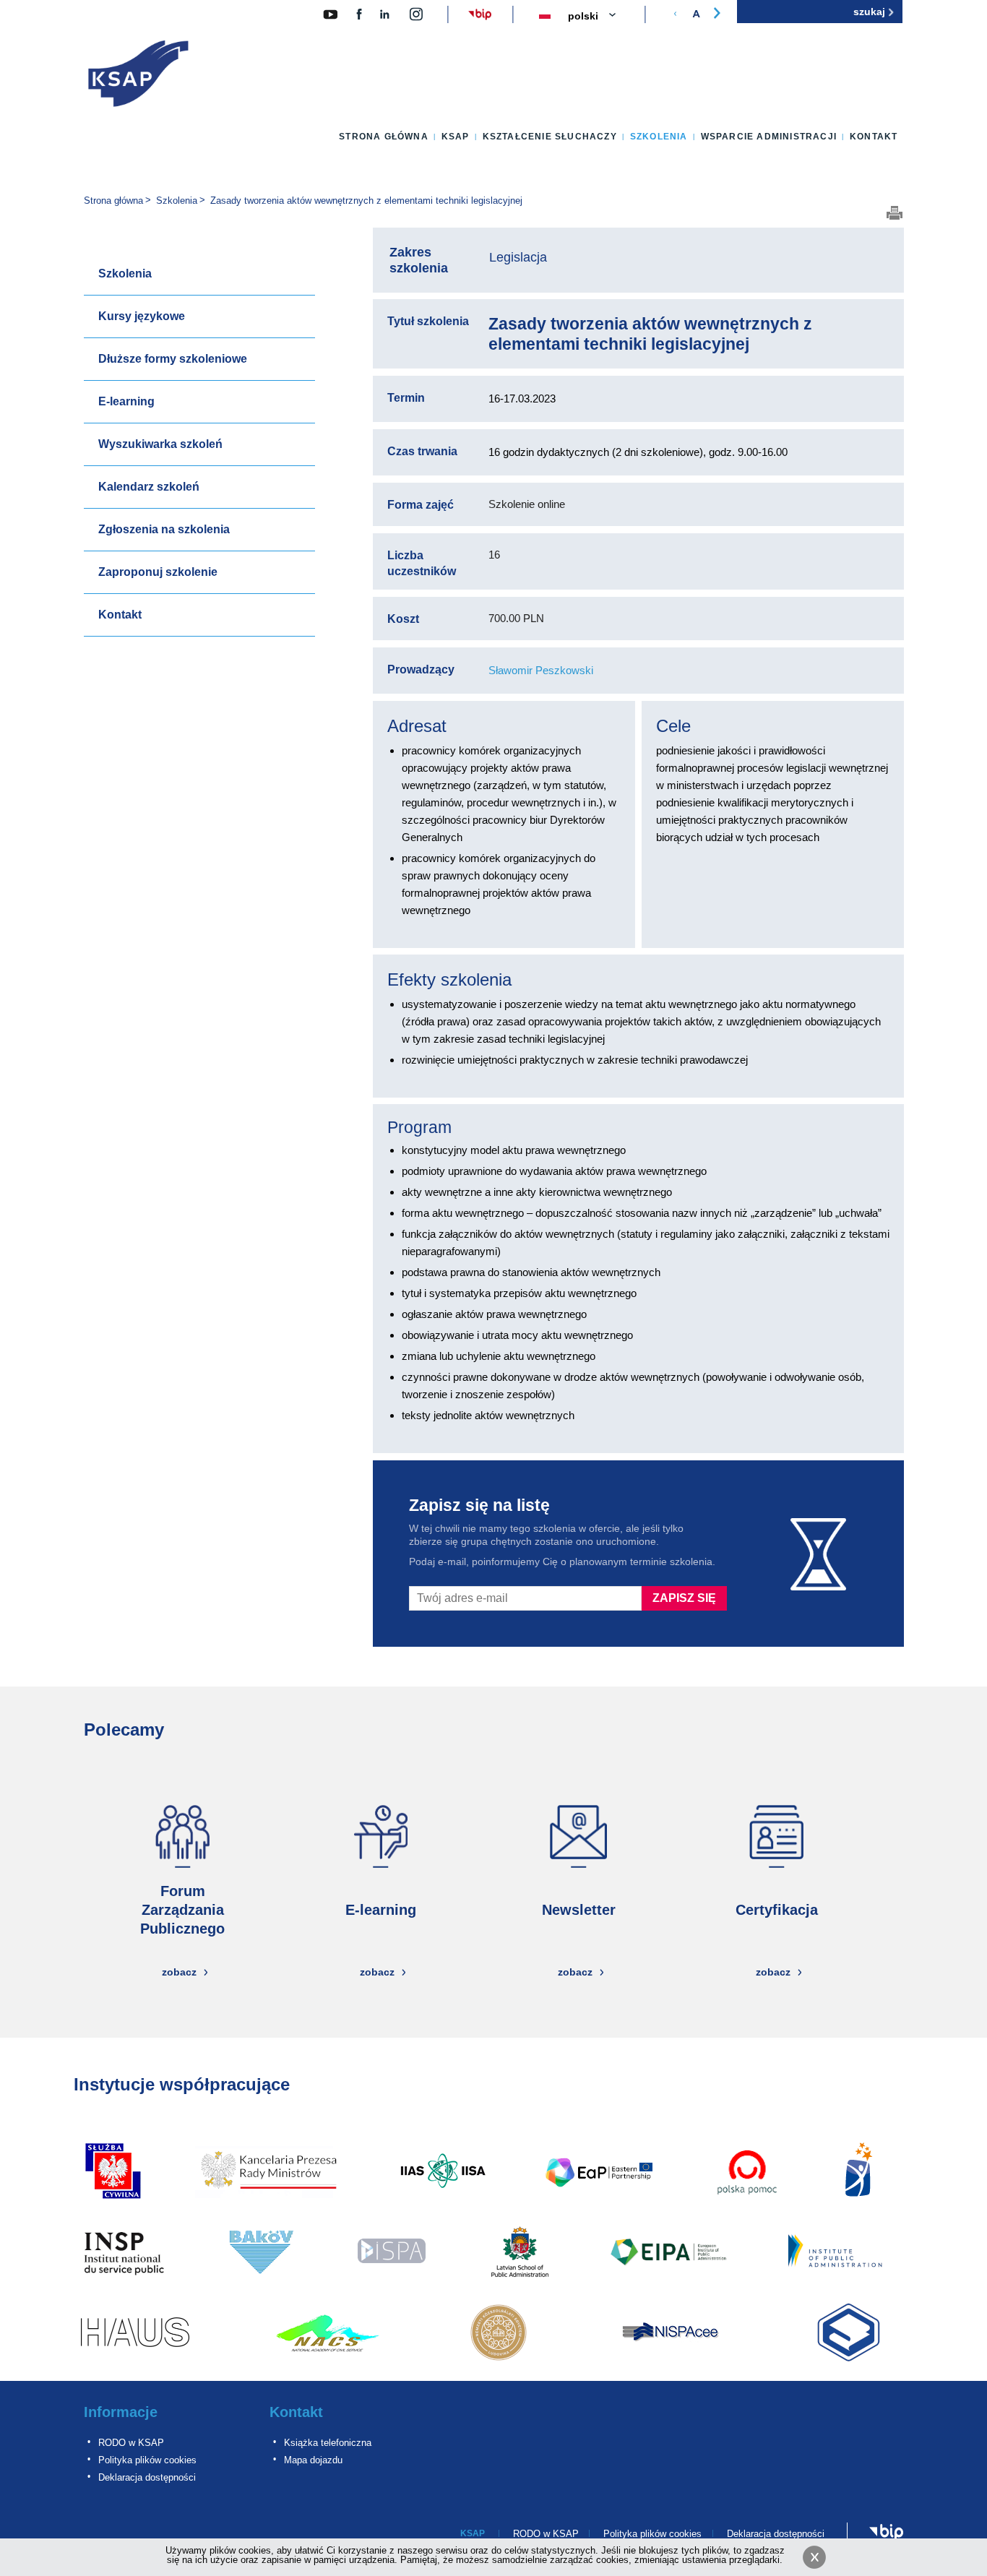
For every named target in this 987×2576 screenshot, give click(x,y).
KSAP (456, 137)
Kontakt (874, 137)
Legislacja (518, 257)
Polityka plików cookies (147, 2460)
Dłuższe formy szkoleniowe (173, 359)
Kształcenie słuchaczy (550, 137)
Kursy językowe (142, 316)
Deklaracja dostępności (147, 2477)
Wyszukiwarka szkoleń (160, 444)
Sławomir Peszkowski (541, 670)
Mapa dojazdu (313, 2460)
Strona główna (384, 137)
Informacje (121, 2412)
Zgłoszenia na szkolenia (164, 529)
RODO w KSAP (131, 2443)
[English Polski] (600, 17)
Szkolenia (659, 137)
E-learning (126, 401)
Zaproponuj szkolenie (158, 572)
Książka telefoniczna (328, 2443)
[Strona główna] (139, 77)
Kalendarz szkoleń (149, 487)
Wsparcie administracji (769, 137)
